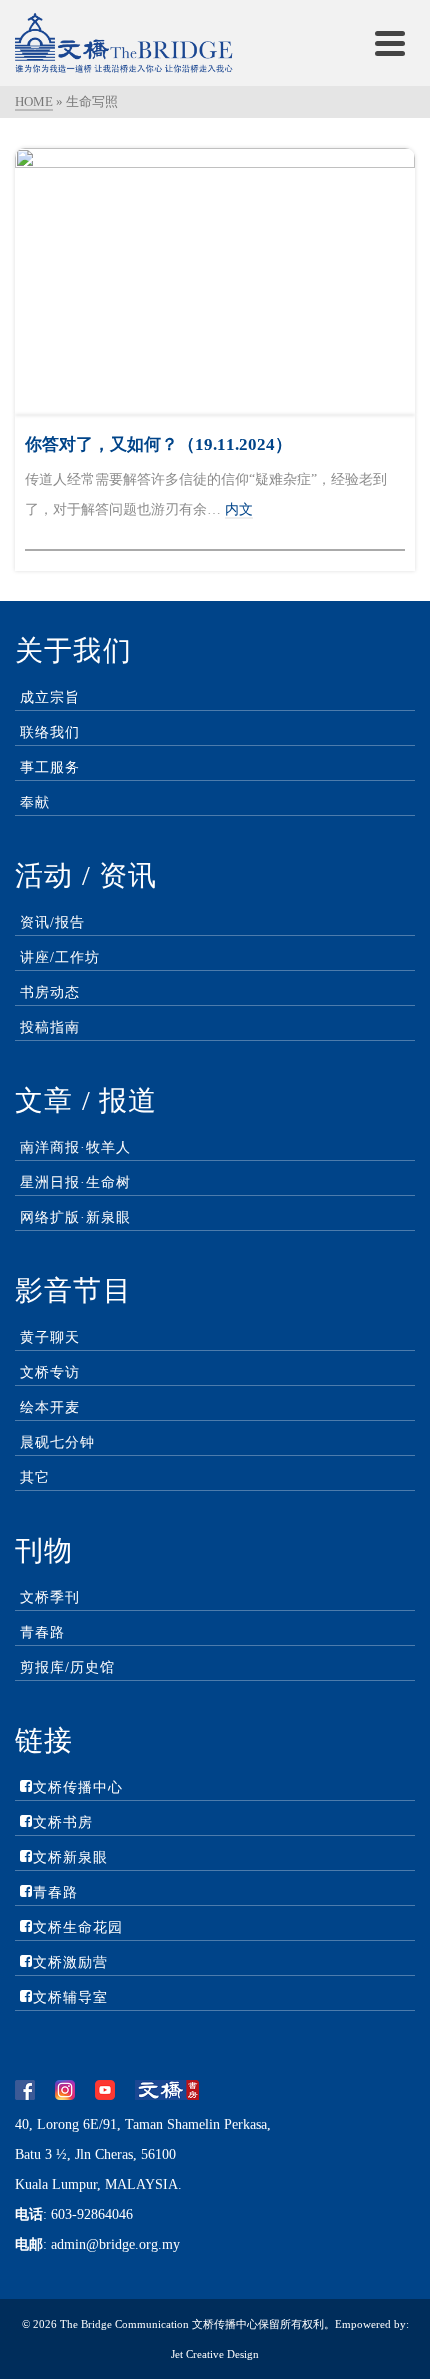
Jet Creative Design (215, 2354)
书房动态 (50, 992)
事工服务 (50, 767)
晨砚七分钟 (57, 1442)
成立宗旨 (50, 697)
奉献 (35, 802)
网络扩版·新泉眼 (75, 1217)
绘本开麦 (50, 1407)
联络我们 (50, 732)
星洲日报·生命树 (75, 1182)
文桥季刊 (50, 1597)
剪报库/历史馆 (67, 1667)
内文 (239, 509)
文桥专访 (50, 1372)
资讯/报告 (52, 922)
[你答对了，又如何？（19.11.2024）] (215, 281)
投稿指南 (50, 1027)
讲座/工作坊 (60, 957)
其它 (35, 1477)
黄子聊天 (50, 1337)
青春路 (42, 1632)
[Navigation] (390, 43)
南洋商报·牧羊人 (75, 1147)
